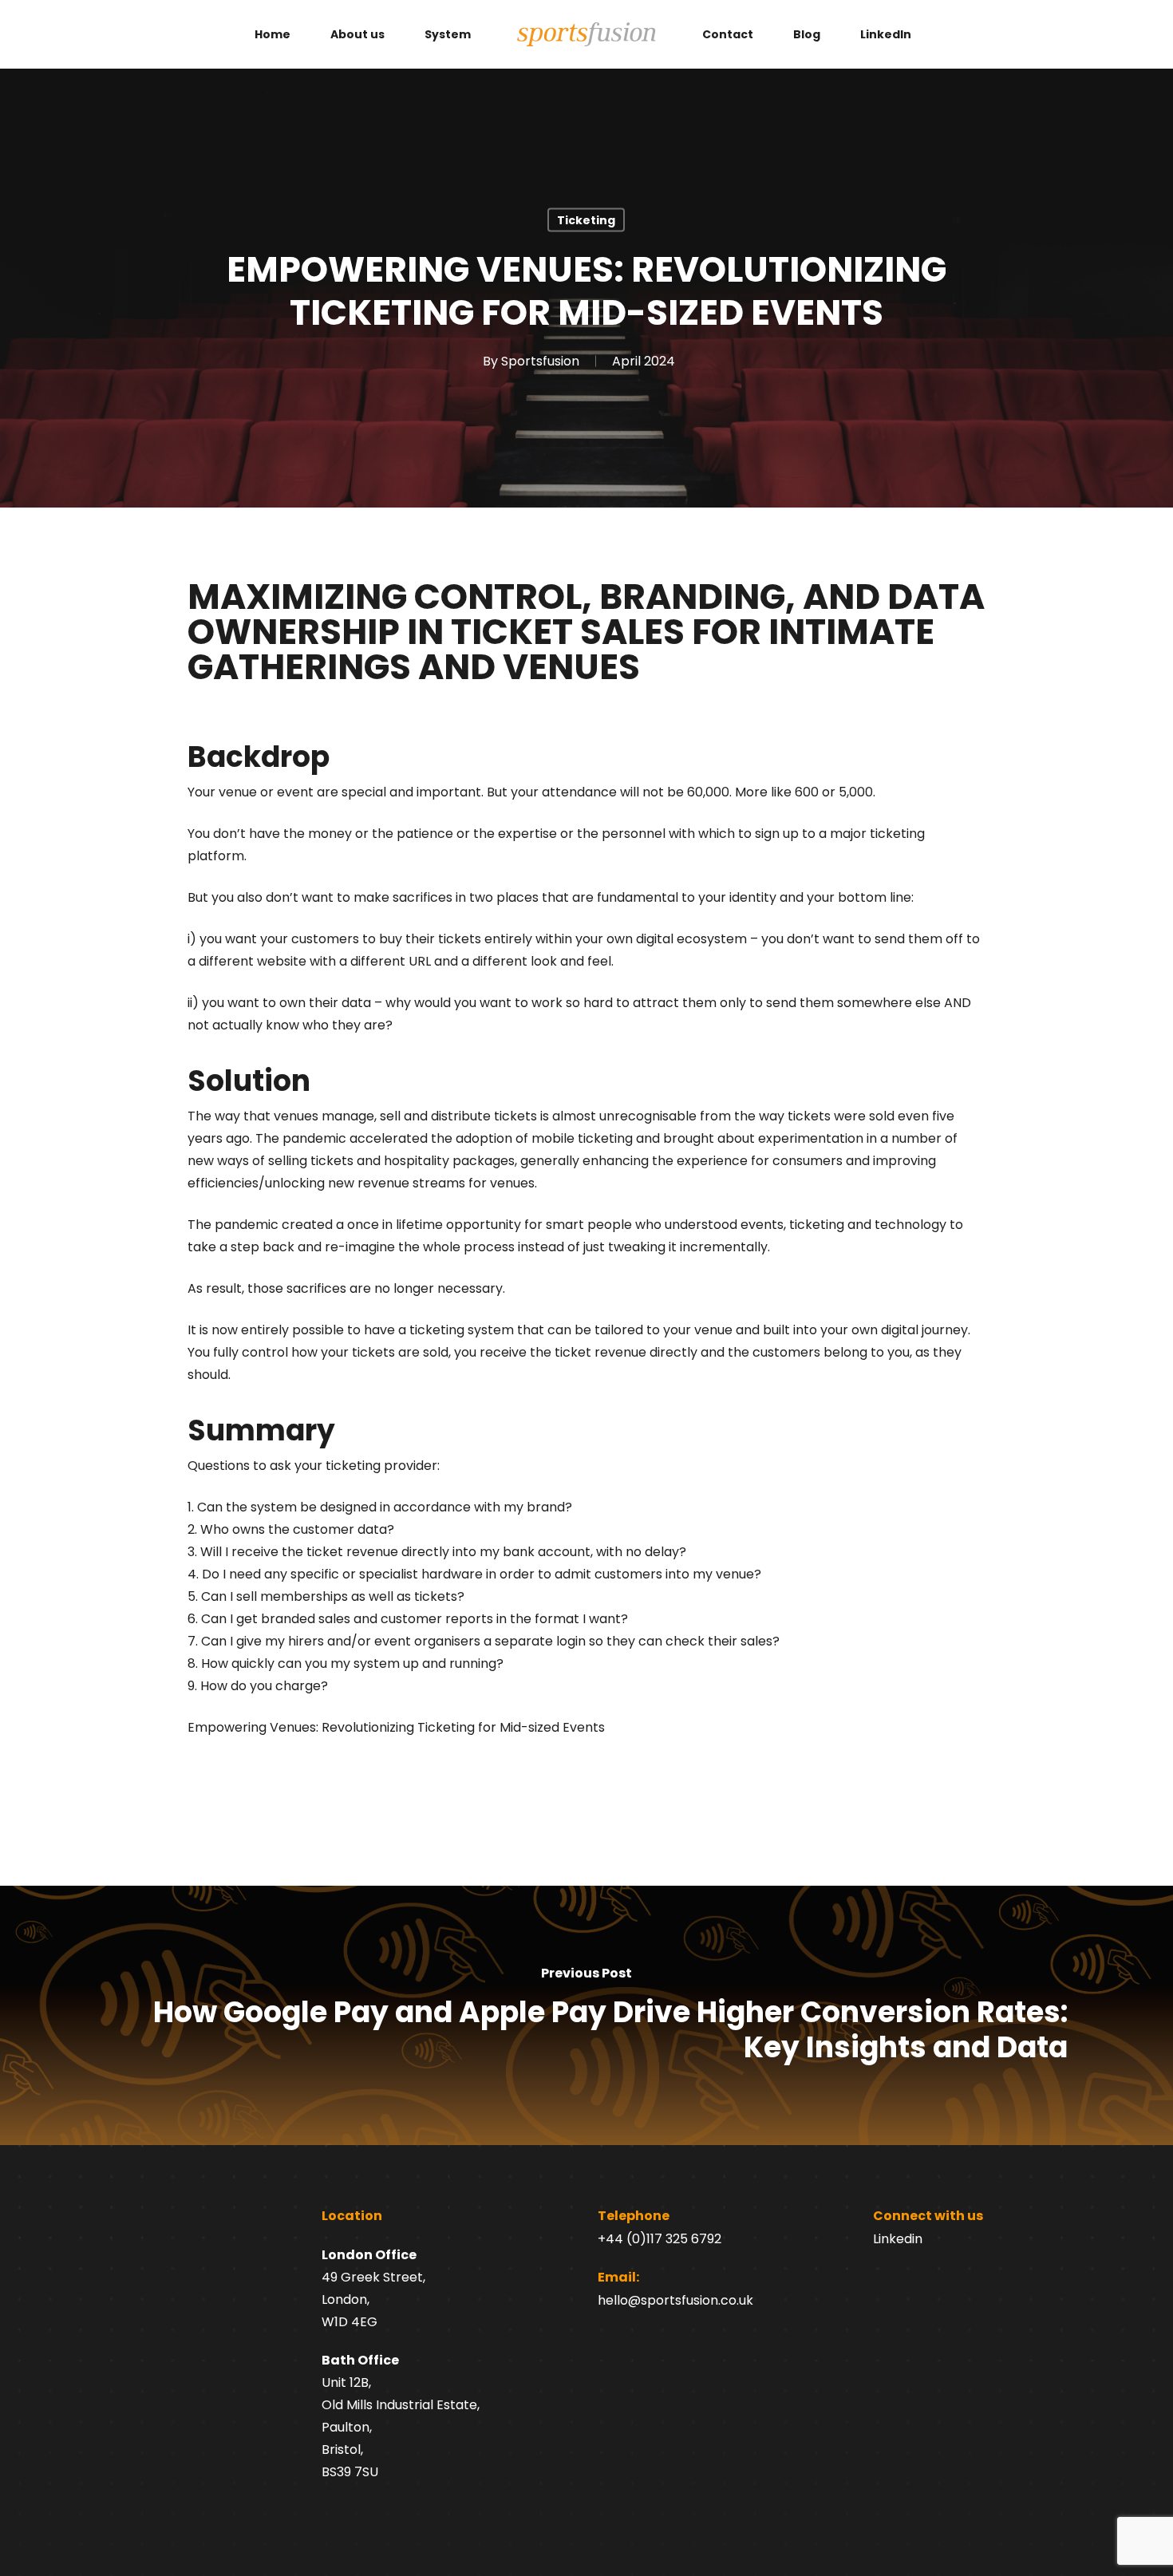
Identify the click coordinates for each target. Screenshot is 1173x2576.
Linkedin (898, 2239)
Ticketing (586, 220)
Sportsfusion (540, 361)
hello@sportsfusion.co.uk (675, 2300)
